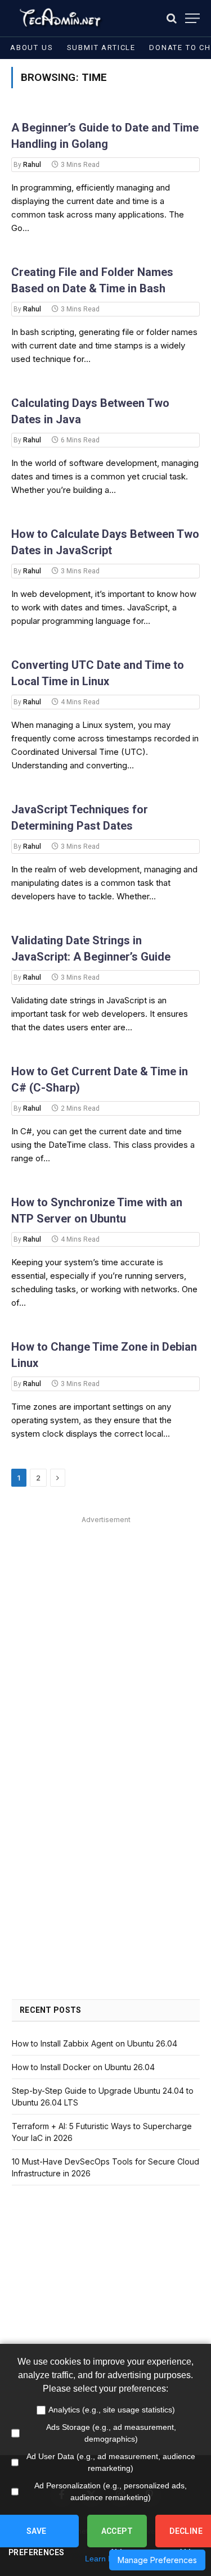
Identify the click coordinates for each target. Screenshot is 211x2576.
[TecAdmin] (59, 18)
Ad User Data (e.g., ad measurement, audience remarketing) (111, 2462)
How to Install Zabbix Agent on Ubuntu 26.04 (95, 2043)
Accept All (117, 2537)
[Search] (172, 18)
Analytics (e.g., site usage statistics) (112, 2410)
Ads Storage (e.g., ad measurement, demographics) (111, 2433)
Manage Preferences (157, 2560)
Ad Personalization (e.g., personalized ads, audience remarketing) (111, 2491)
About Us (32, 47)
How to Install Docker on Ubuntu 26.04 (83, 2067)
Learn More (106, 2559)
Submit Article (101, 47)
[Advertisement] (105, 1633)
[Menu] (192, 18)
